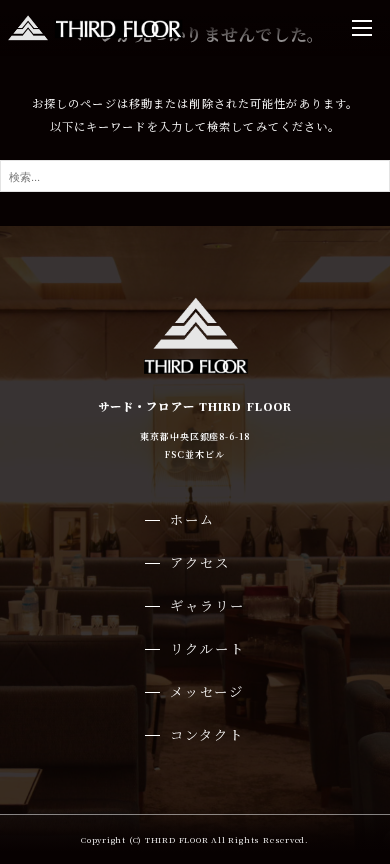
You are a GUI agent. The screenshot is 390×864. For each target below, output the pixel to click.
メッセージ (207, 691)
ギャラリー (207, 605)
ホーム (192, 519)
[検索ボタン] (370, 176)
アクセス (200, 562)
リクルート (207, 648)
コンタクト (207, 734)
